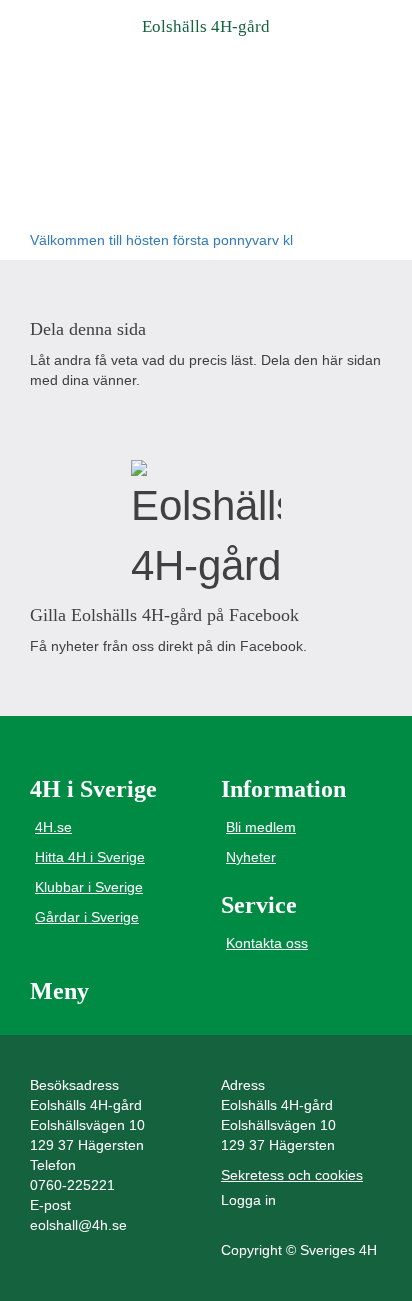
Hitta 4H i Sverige (90, 857)
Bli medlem (261, 827)
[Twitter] (93, 419)
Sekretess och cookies (292, 1175)
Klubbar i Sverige (89, 887)
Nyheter (251, 857)
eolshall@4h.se (78, 1225)
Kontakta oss (267, 943)
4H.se (53, 827)
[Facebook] (46, 419)
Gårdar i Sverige (87, 917)
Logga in (248, 1200)
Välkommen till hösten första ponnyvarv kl (161, 240)
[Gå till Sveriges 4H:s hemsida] (206, 528)
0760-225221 (72, 1185)
